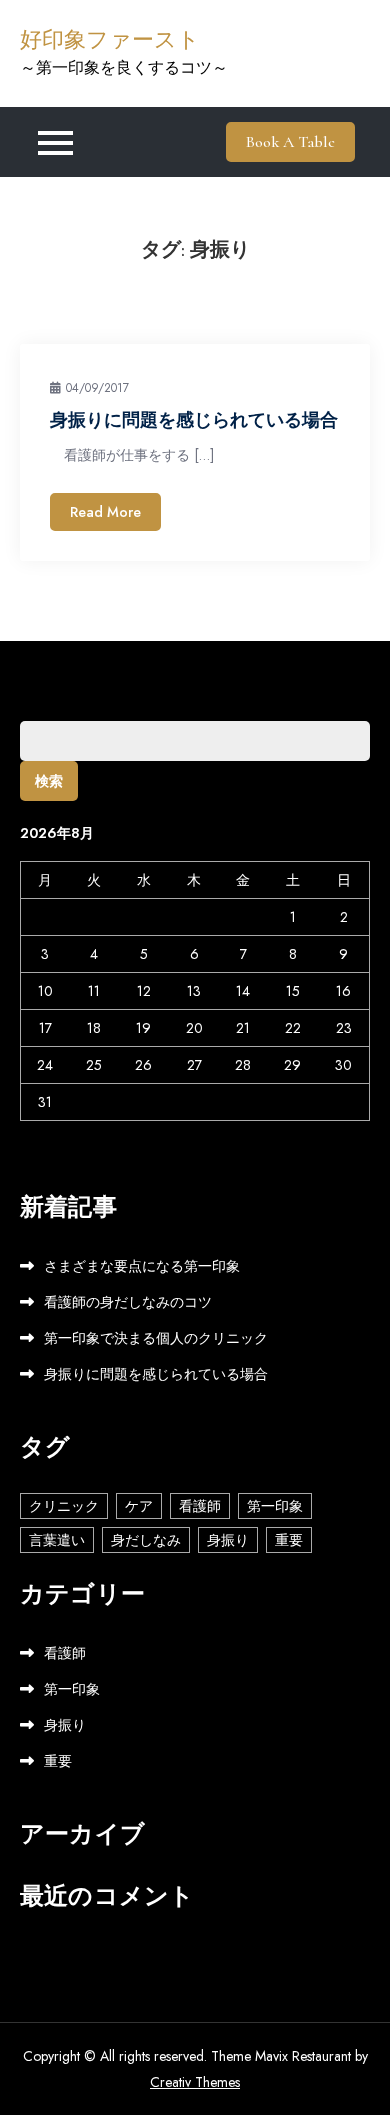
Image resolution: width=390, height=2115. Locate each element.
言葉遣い (57, 1540)
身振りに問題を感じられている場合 (194, 420)
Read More (105, 512)
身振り (228, 1540)
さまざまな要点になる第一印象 (142, 1266)
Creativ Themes (195, 2082)
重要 (289, 1540)
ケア (139, 1506)
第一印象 (275, 1506)
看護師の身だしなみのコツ (128, 1302)
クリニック (64, 1506)
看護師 (200, 1506)
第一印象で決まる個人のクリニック (156, 1338)
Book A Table (290, 142)
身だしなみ (146, 1540)
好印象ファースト (110, 40)
